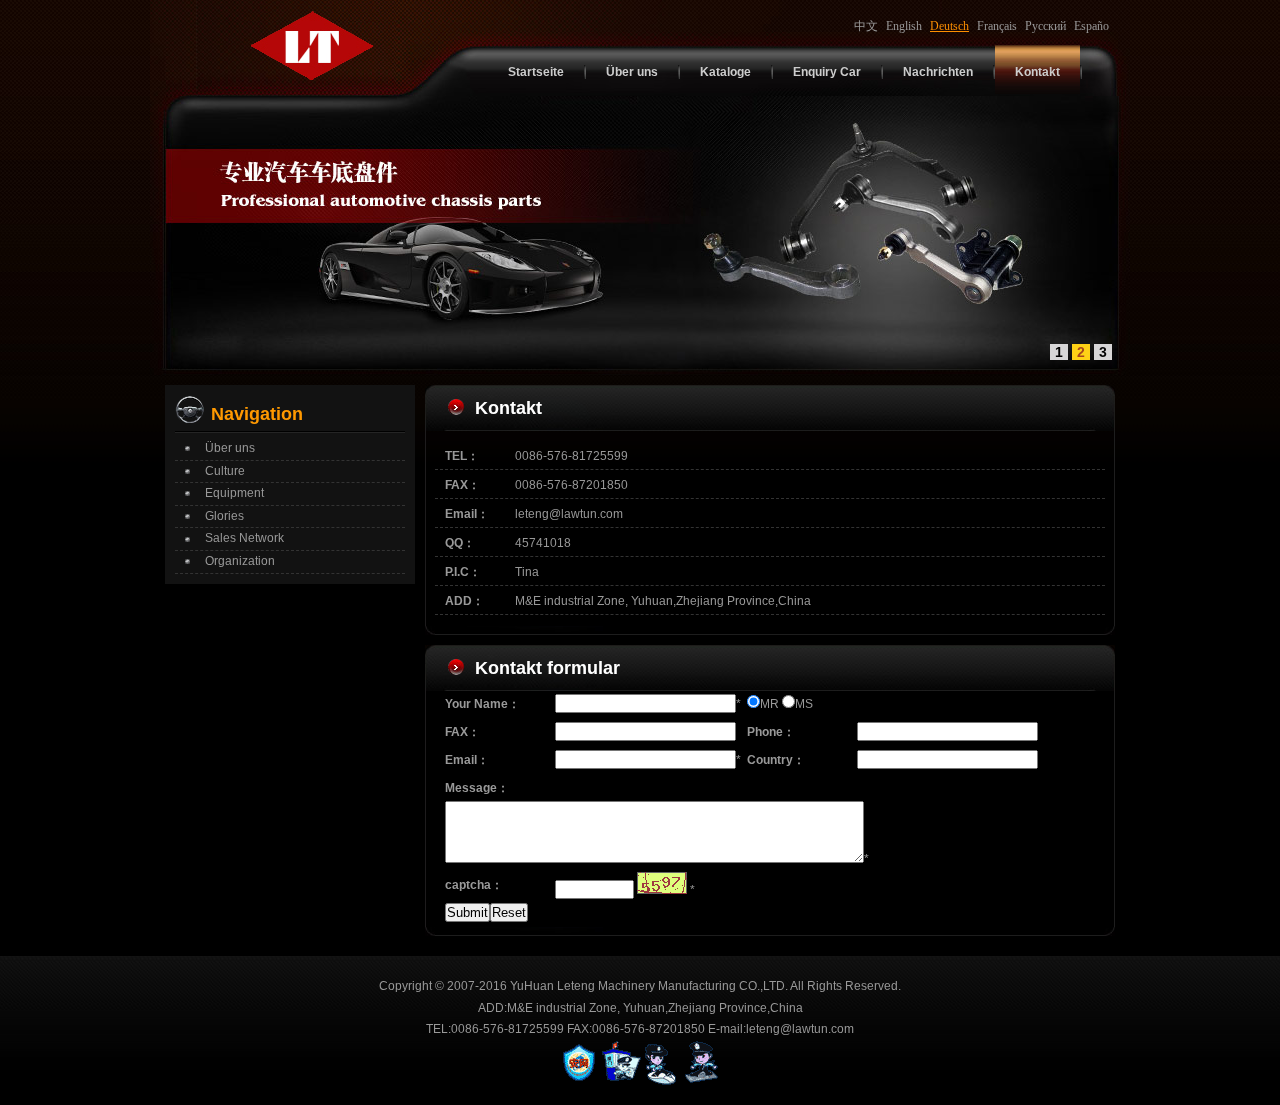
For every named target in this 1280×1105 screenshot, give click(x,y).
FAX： (462, 485)
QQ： (460, 543)
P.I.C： (463, 572)
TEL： (462, 456)
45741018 (543, 543)
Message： (477, 788)
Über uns (230, 448)
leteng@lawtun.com (569, 514)
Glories (224, 516)
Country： (776, 760)
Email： (467, 514)
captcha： (474, 885)
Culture (225, 471)
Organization (240, 561)
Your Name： (482, 704)
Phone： (771, 732)
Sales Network (244, 538)
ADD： (464, 601)
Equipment (234, 493)
